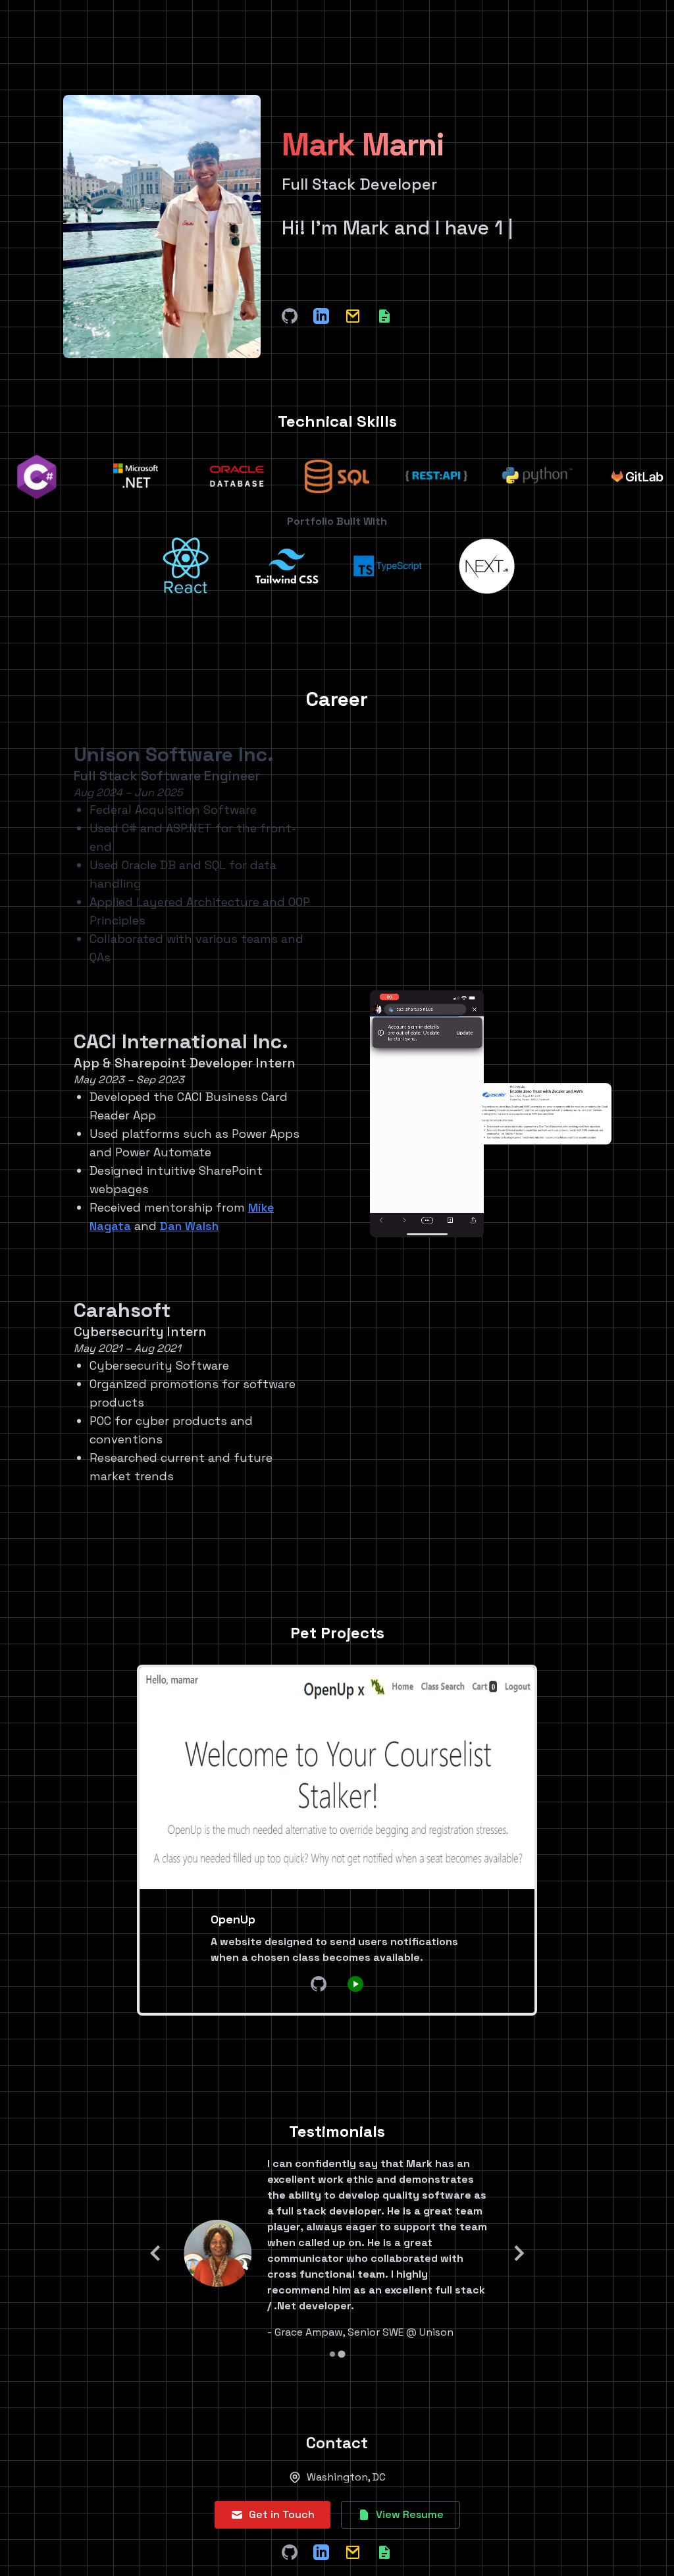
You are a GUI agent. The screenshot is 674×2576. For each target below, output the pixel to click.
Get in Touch (282, 2514)
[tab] (332, 2354)
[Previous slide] (156, 2253)
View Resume (410, 2514)
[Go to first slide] (518, 2253)
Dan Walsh (189, 1226)
